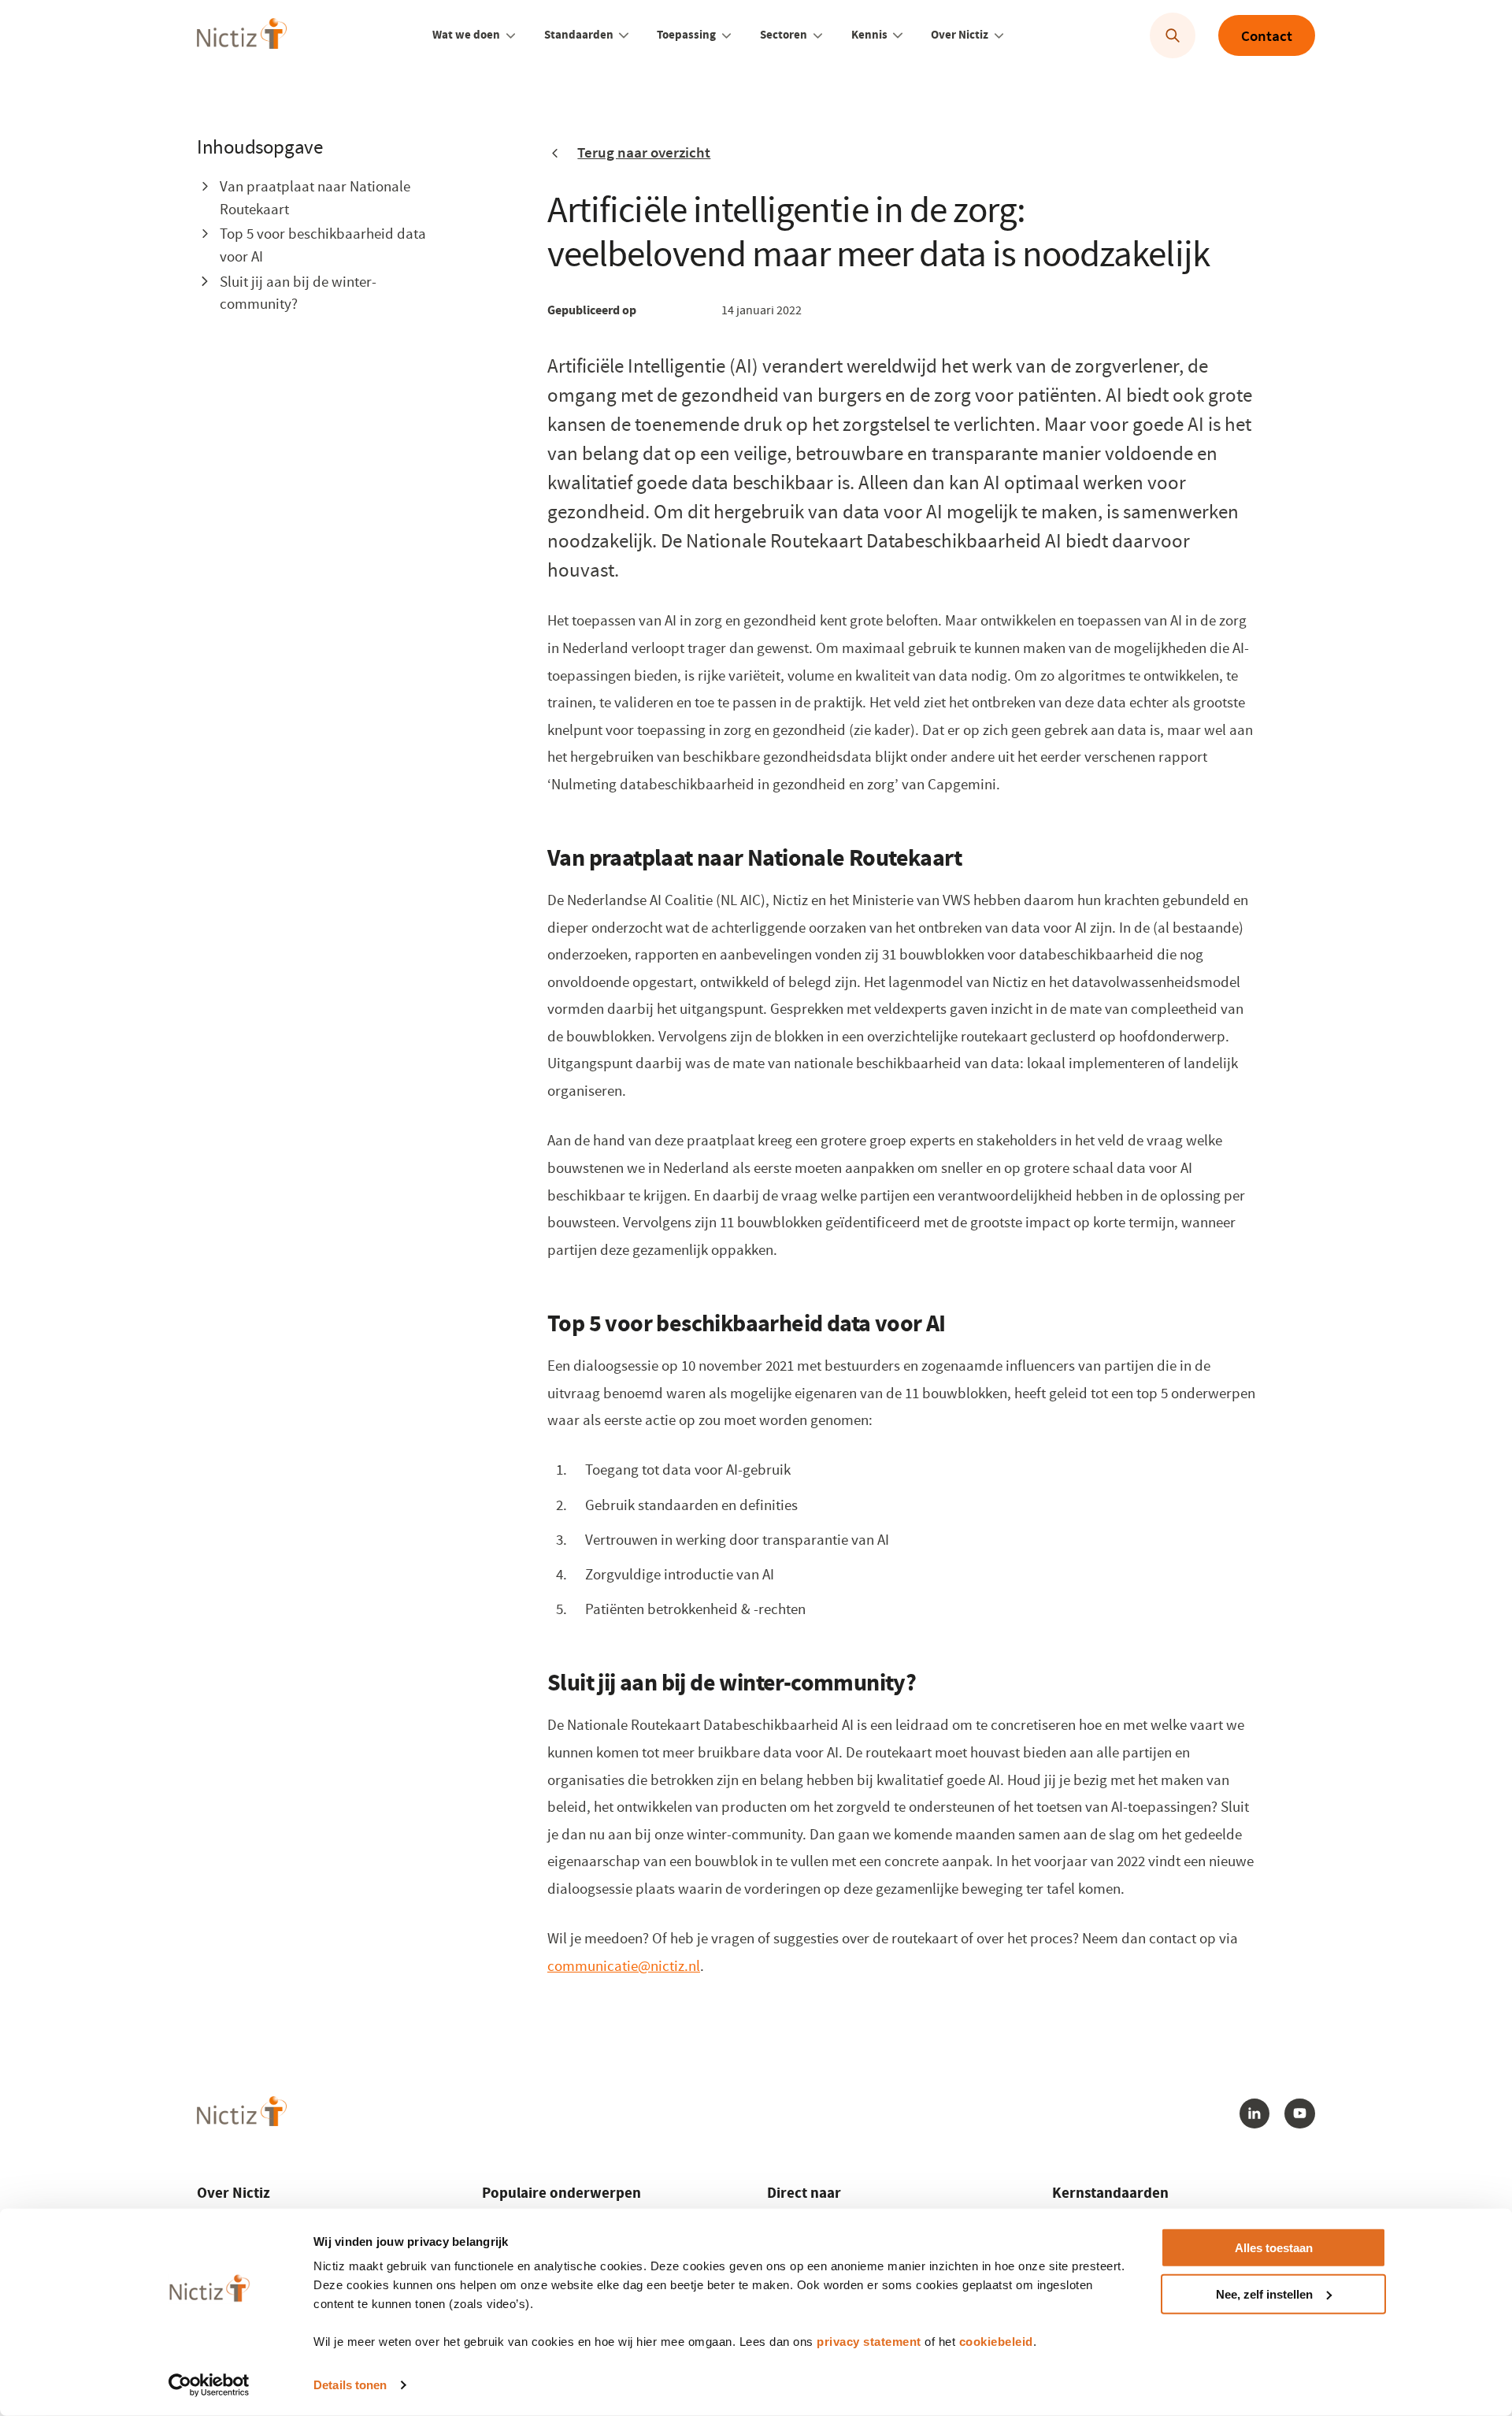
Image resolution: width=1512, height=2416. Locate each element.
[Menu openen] (511, 35)
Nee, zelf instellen (1264, 2294)
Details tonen (350, 2385)
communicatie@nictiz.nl (624, 1966)
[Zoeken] (1173, 36)
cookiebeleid (996, 2342)
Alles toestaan (1274, 2248)
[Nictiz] (241, 33)
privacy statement (869, 2342)
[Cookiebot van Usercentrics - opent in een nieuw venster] (209, 2385)
